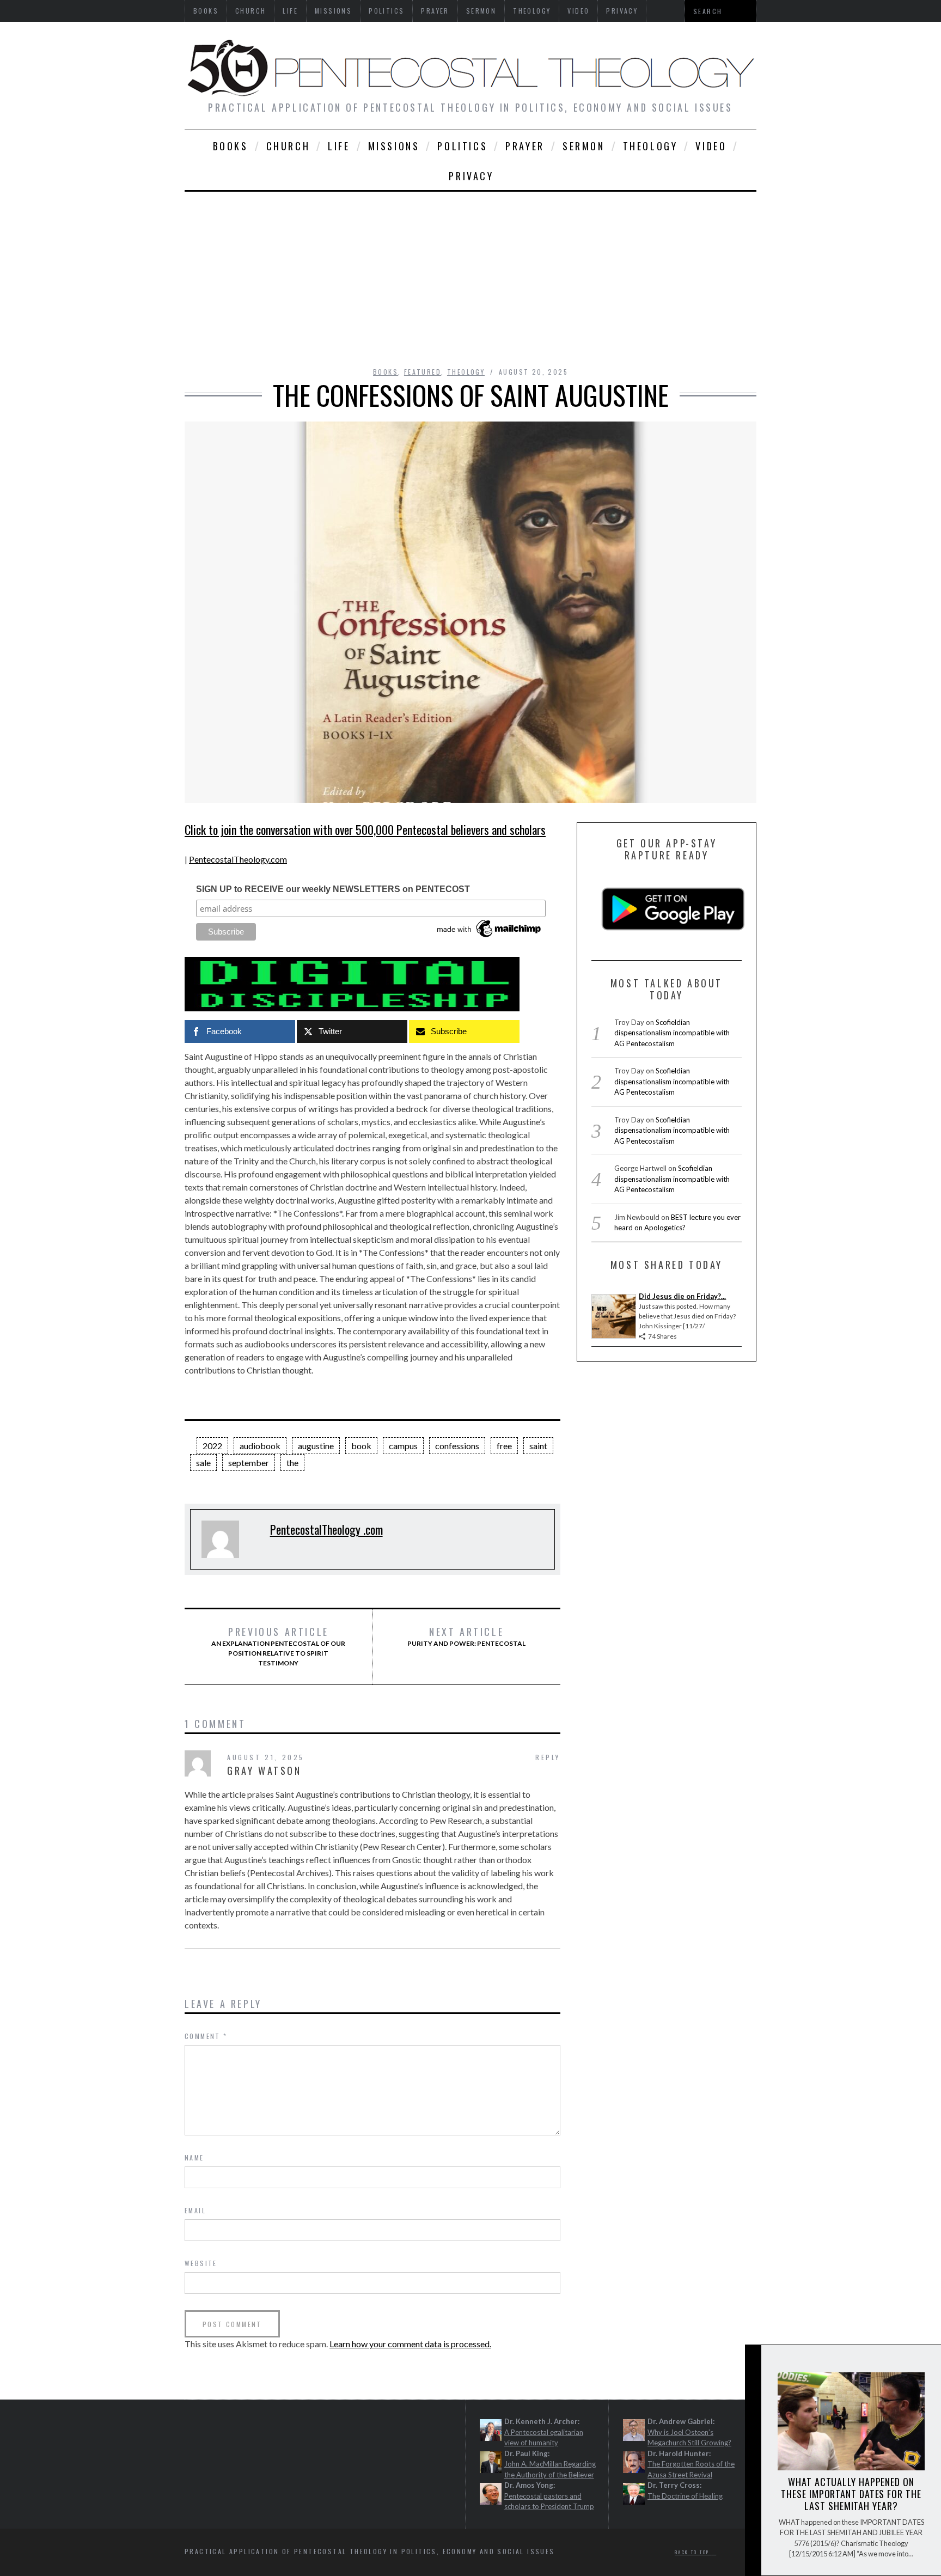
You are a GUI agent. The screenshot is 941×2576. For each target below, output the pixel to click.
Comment (206, 2036)
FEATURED (423, 372)
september (249, 1463)
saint (538, 1446)
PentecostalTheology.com (238, 859)
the (292, 1463)
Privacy (471, 176)
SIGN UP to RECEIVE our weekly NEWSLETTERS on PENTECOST (333, 889)
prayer (525, 146)
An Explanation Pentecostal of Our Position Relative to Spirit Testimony (278, 1646)
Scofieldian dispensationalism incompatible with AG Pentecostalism (672, 1033)
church (288, 146)
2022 (212, 1446)
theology (650, 146)
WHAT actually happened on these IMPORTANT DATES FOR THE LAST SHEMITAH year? (851, 2494)
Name (194, 2157)
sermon (584, 146)
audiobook (260, 1446)
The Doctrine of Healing (685, 2496)
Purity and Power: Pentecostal (466, 1637)
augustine (316, 1446)
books (231, 146)
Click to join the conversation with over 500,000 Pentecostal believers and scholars (365, 829)
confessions (457, 1446)
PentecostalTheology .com (326, 1529)
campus (403, 1446)
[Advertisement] (471, 273)
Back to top (693, 2552)
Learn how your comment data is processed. (410, 2344)
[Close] (753, 2362)
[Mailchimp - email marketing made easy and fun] (490, 937)
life (339, 146)
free (504, 1446)
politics (462, 146)
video (711, 146)
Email (195, 2210)
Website (201, 2263)
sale (203, 1463)
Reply (548, 1757)
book (361, 1446)
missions (394, 146)
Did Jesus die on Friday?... (682, 1296)
